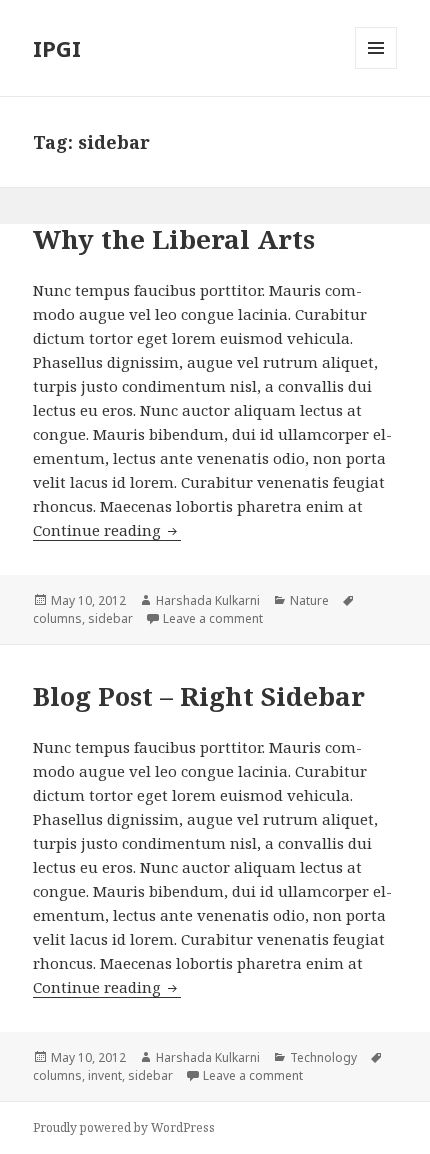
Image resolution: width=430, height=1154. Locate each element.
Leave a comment (213, 618)
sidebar (110, 618)
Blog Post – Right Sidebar (199, 696)
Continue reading (107, 530)
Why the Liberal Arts (174, 239)
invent (105, 1075)
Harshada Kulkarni (208, 600)
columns (57, 618)
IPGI (57, 48)
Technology (323, 1057)
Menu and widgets (376, 68)
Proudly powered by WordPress (124, 1127)
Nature (309, 600)
